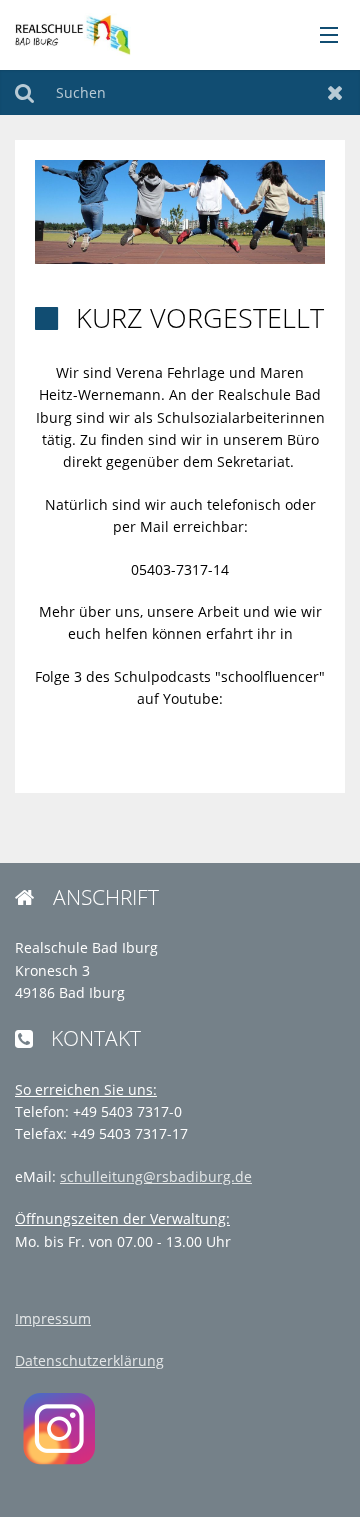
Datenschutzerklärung (89, 1360)
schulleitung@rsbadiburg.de (156, 1176)
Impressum (53, 1318)
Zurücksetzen (335, 92)
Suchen (24, 92)
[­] (322, 36)
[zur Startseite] (72, 33)
